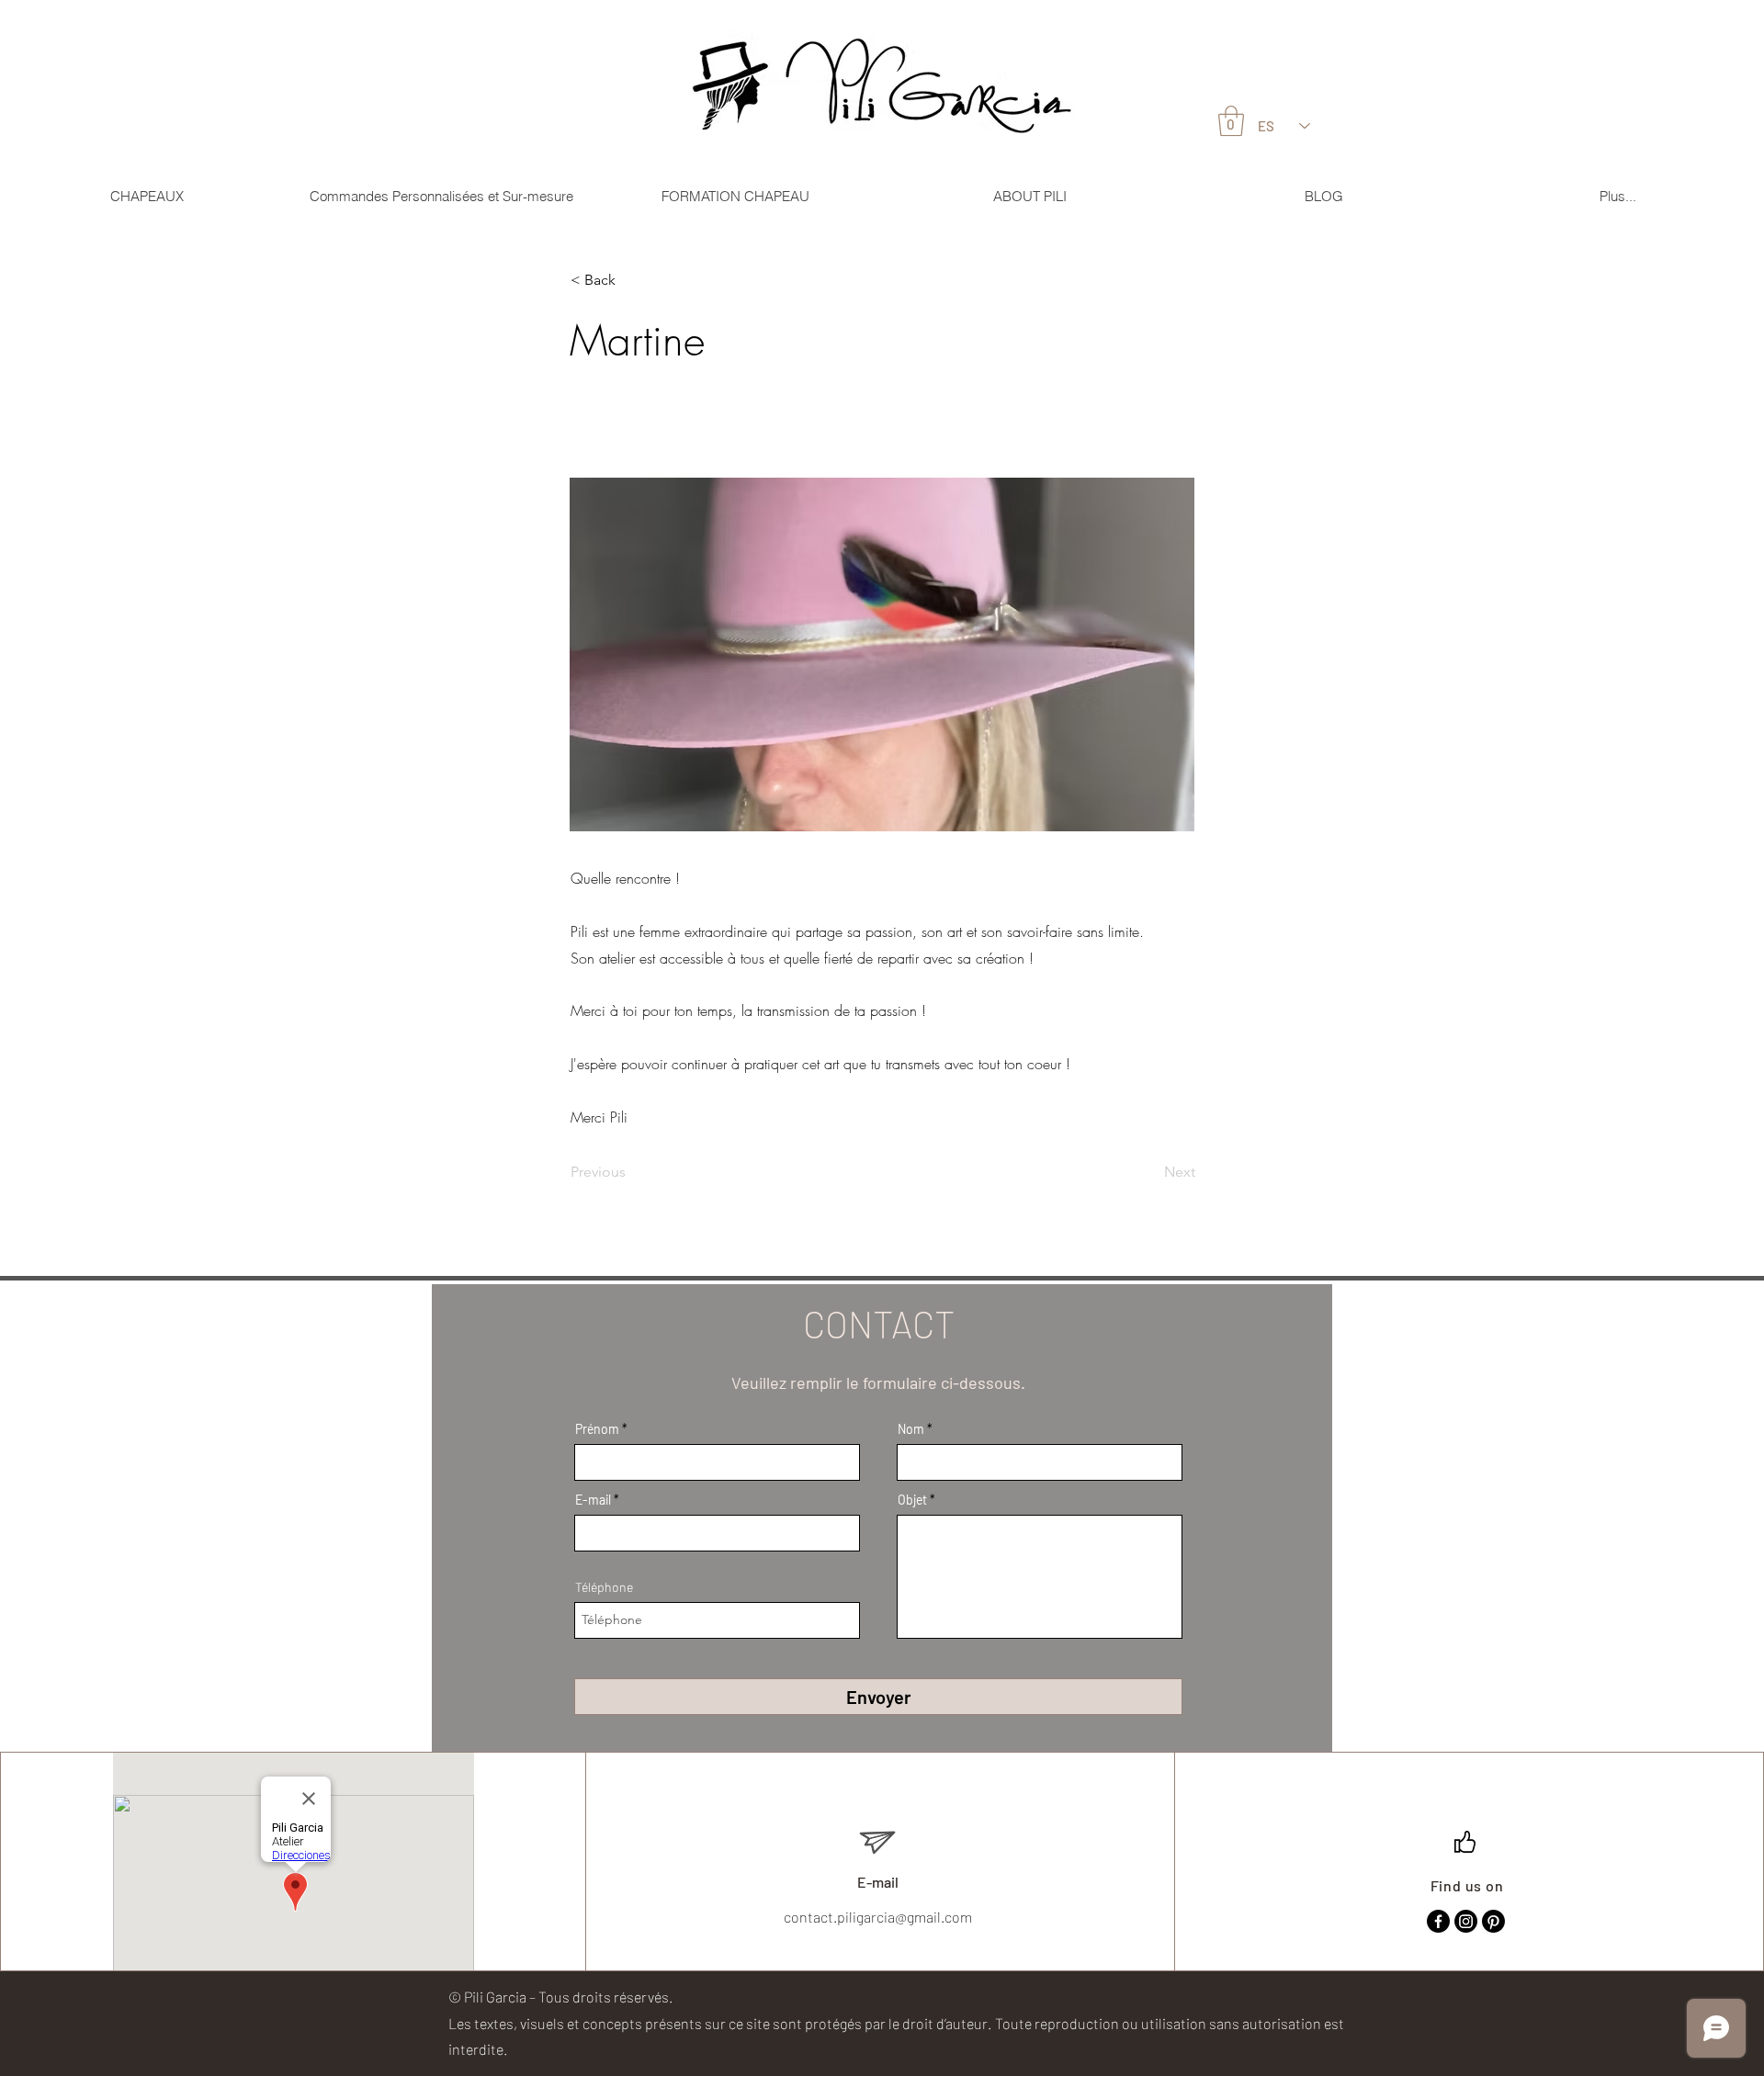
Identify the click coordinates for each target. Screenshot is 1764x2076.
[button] (631, 280)
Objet (912, 1500)
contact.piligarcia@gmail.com (878, 1917)
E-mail (593, 1500)
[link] (1231, 121)
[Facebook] (1438, 1921)
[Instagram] (1466, 1921)
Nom (911, 1429)
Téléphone (604, 1587)
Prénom (597, 1429)
